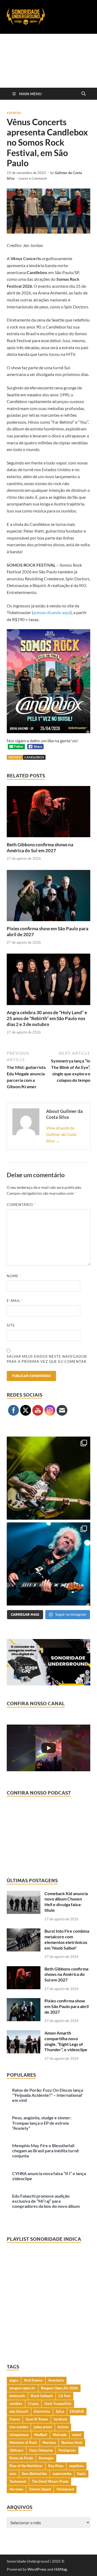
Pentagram (67, 2450)
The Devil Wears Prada (50, 2481)
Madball (41, 2435)
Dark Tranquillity (58, 2404)
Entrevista (42, 2411)
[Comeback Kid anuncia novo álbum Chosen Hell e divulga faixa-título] (24, 1894)
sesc (13, 2474)
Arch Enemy (33, 2380)
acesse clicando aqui (52, 612)
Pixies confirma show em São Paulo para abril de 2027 (67, 2006)
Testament (18, 2481)
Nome (14, 1276)
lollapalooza (19, 2435)
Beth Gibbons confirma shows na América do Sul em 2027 (40, 848)
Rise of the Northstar (26, 2466)
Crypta (33, 2404)
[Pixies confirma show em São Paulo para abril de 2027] (48, 897)
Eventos (14, 113)
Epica (60, 2411)
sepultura (76, 2466)
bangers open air (22, 2388)
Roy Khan (56, 2466)
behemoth (17, 2396)
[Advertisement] (48, 61)
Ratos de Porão (21, 2458)
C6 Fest (65, 2396)
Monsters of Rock (23, 2442)
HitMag (60, 2569)
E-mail (15, 1301)
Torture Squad (40, 2489)
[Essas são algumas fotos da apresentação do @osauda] (48, 1478)
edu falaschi (19, 2411)
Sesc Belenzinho (34, 2474)
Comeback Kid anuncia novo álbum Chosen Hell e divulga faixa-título (66, 1902)
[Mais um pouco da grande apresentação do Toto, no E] (48, 1564)
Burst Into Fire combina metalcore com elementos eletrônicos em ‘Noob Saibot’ (67, 1939)
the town (16, 2489)
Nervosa (49, 2442)
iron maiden (19, 2427)
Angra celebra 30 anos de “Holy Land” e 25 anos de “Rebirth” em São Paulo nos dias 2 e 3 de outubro (47, 1018)
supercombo (62, 2474)
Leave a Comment (33, 178)
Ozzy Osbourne (41, 2450)
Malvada (60, 2435)
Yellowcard (65, 2489)
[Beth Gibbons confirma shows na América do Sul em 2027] (48, 813)
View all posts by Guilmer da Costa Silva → (61, 1134)
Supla (81, 2474)
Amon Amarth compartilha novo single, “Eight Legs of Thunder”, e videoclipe (66, 2041)
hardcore (60, 2419)
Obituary (16, 2450)
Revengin (46, 2458)
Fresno (15, 2419)
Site (11, 1325)
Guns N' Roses (37, 2419)
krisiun (63, 2427)
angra (14, 2380)
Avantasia (56, 2380)
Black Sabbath (42, 2396)
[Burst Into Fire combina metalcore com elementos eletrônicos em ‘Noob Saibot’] (24, 1931)
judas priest (43, 2427)
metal (77, 2435)
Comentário (21, 1205)
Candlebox (34, 757)
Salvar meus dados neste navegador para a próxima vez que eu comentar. (47, 1359)
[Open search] (84, 94)
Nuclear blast (72, 2442)
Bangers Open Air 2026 (59, 2388)
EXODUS (77, 2411)
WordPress (37, 2569)
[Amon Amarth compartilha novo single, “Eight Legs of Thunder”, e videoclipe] (24, 2033)
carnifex (16, 2404)
